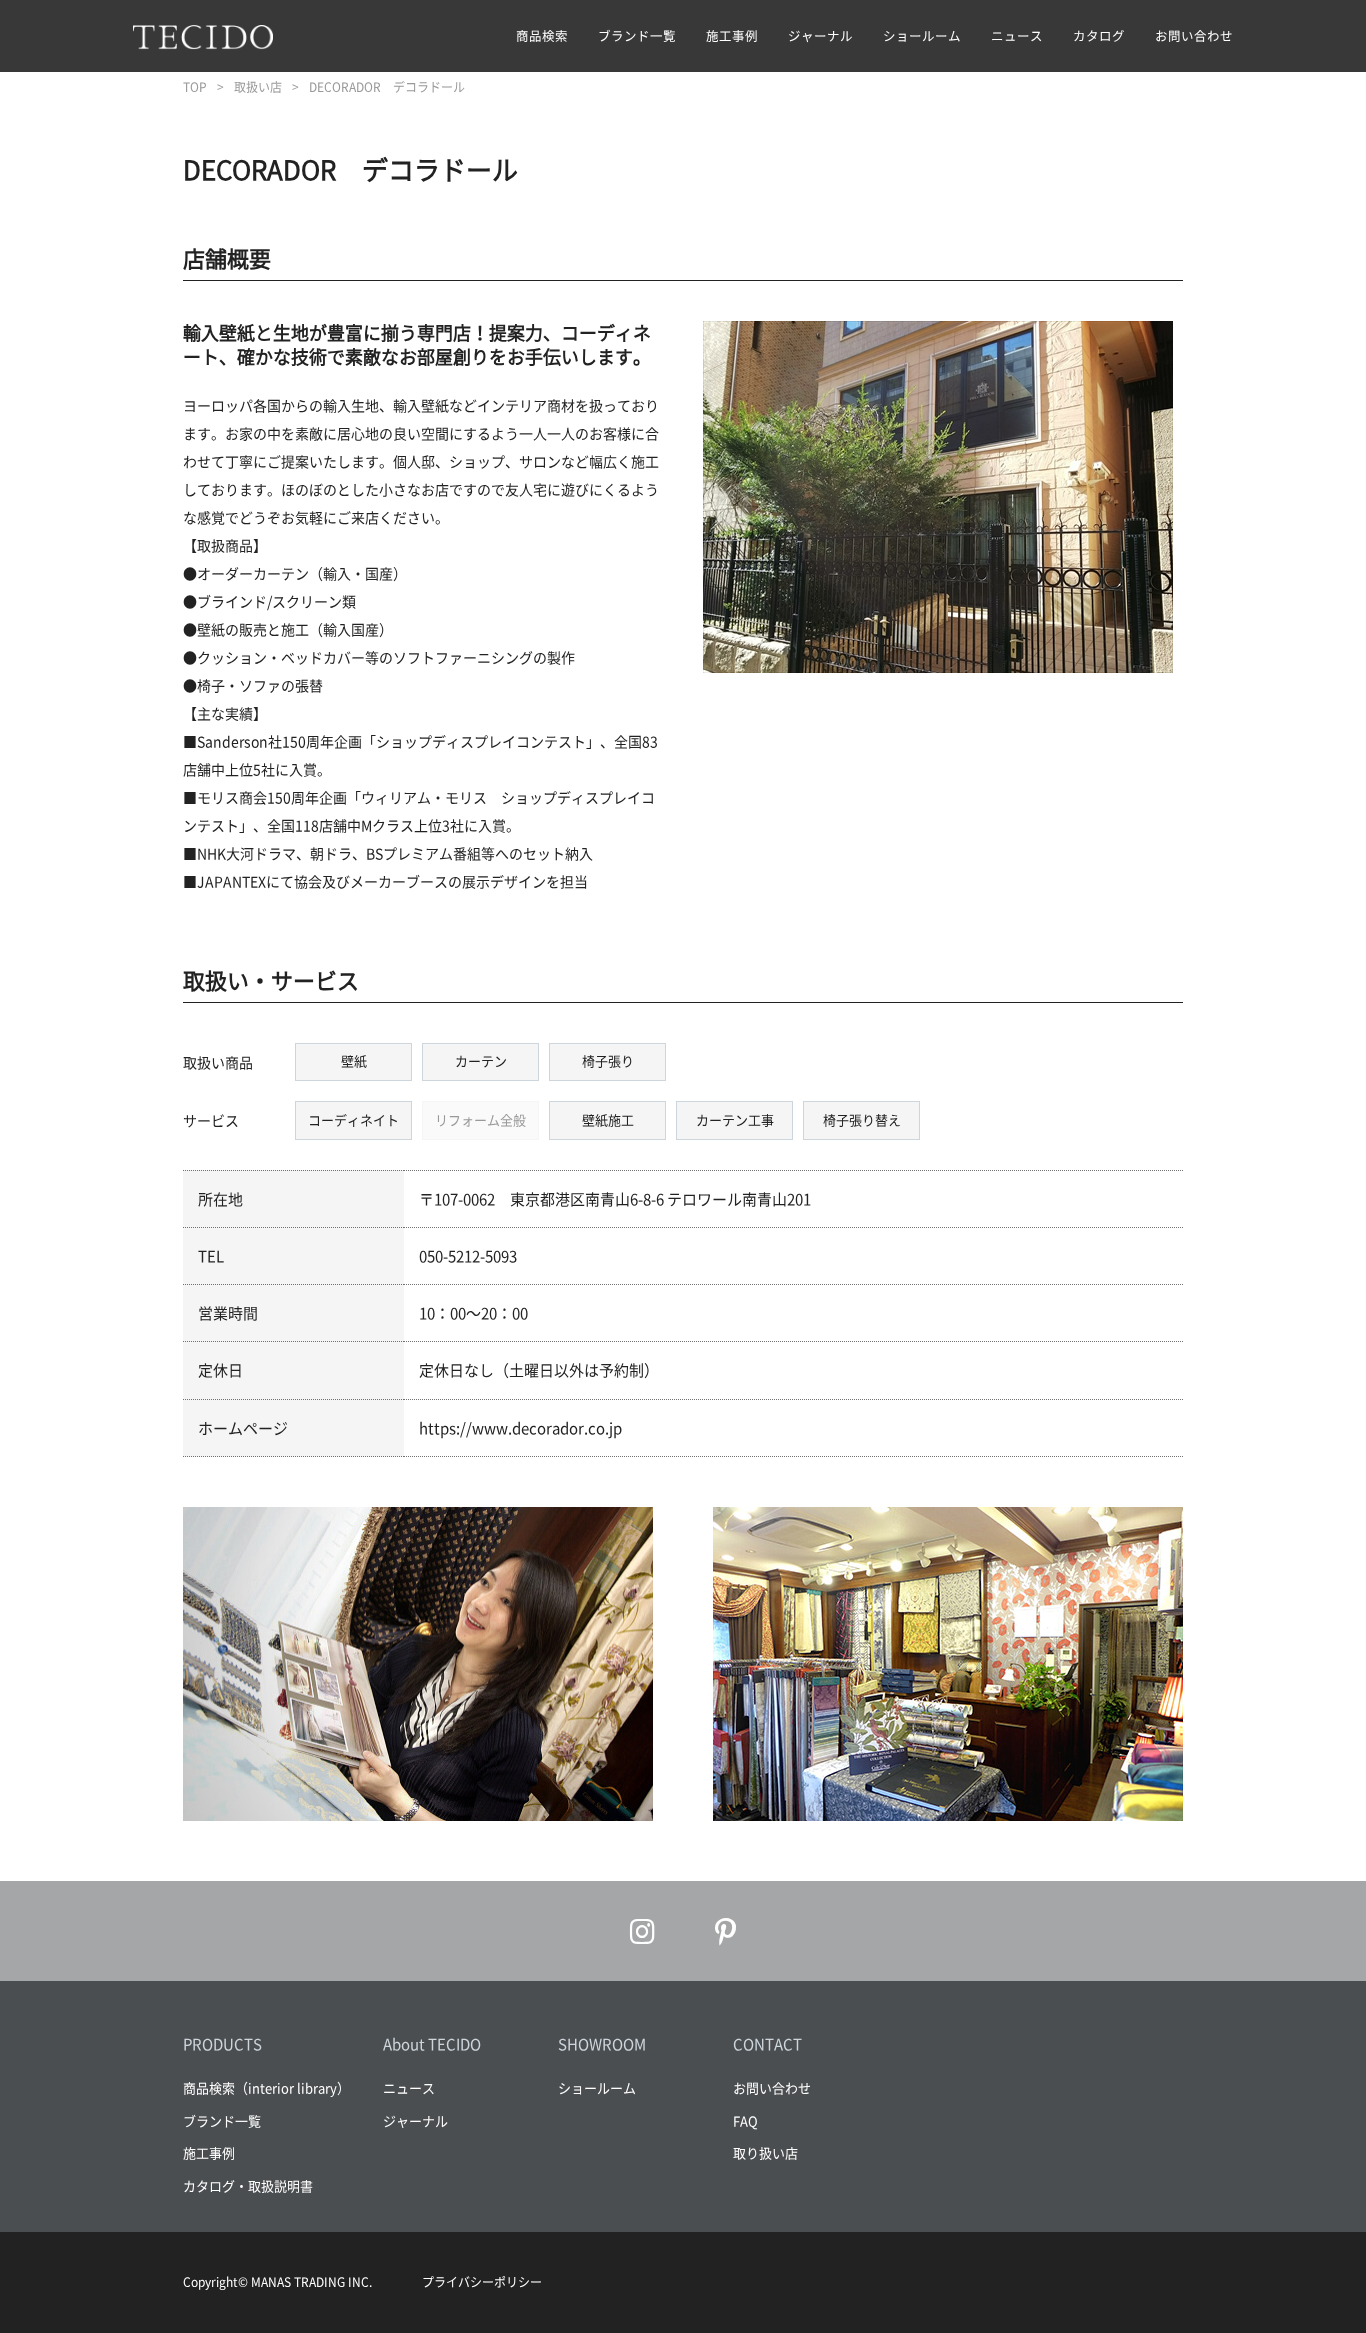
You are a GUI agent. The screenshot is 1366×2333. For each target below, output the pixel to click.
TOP (195, 87)
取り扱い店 (765, 2152)
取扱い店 (258, 87)
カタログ (1099, 35)
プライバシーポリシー (482, 2282)
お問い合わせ (1194, 35)
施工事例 (732, 35)
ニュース (1017, 35)
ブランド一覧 (637, 35)
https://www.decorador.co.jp (520, 1428)
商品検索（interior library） (266, 2087)
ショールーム (922, 35)
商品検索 (542, 35)
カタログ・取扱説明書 (248, 2185)
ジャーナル (820, 35)
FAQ (745, 2120)
